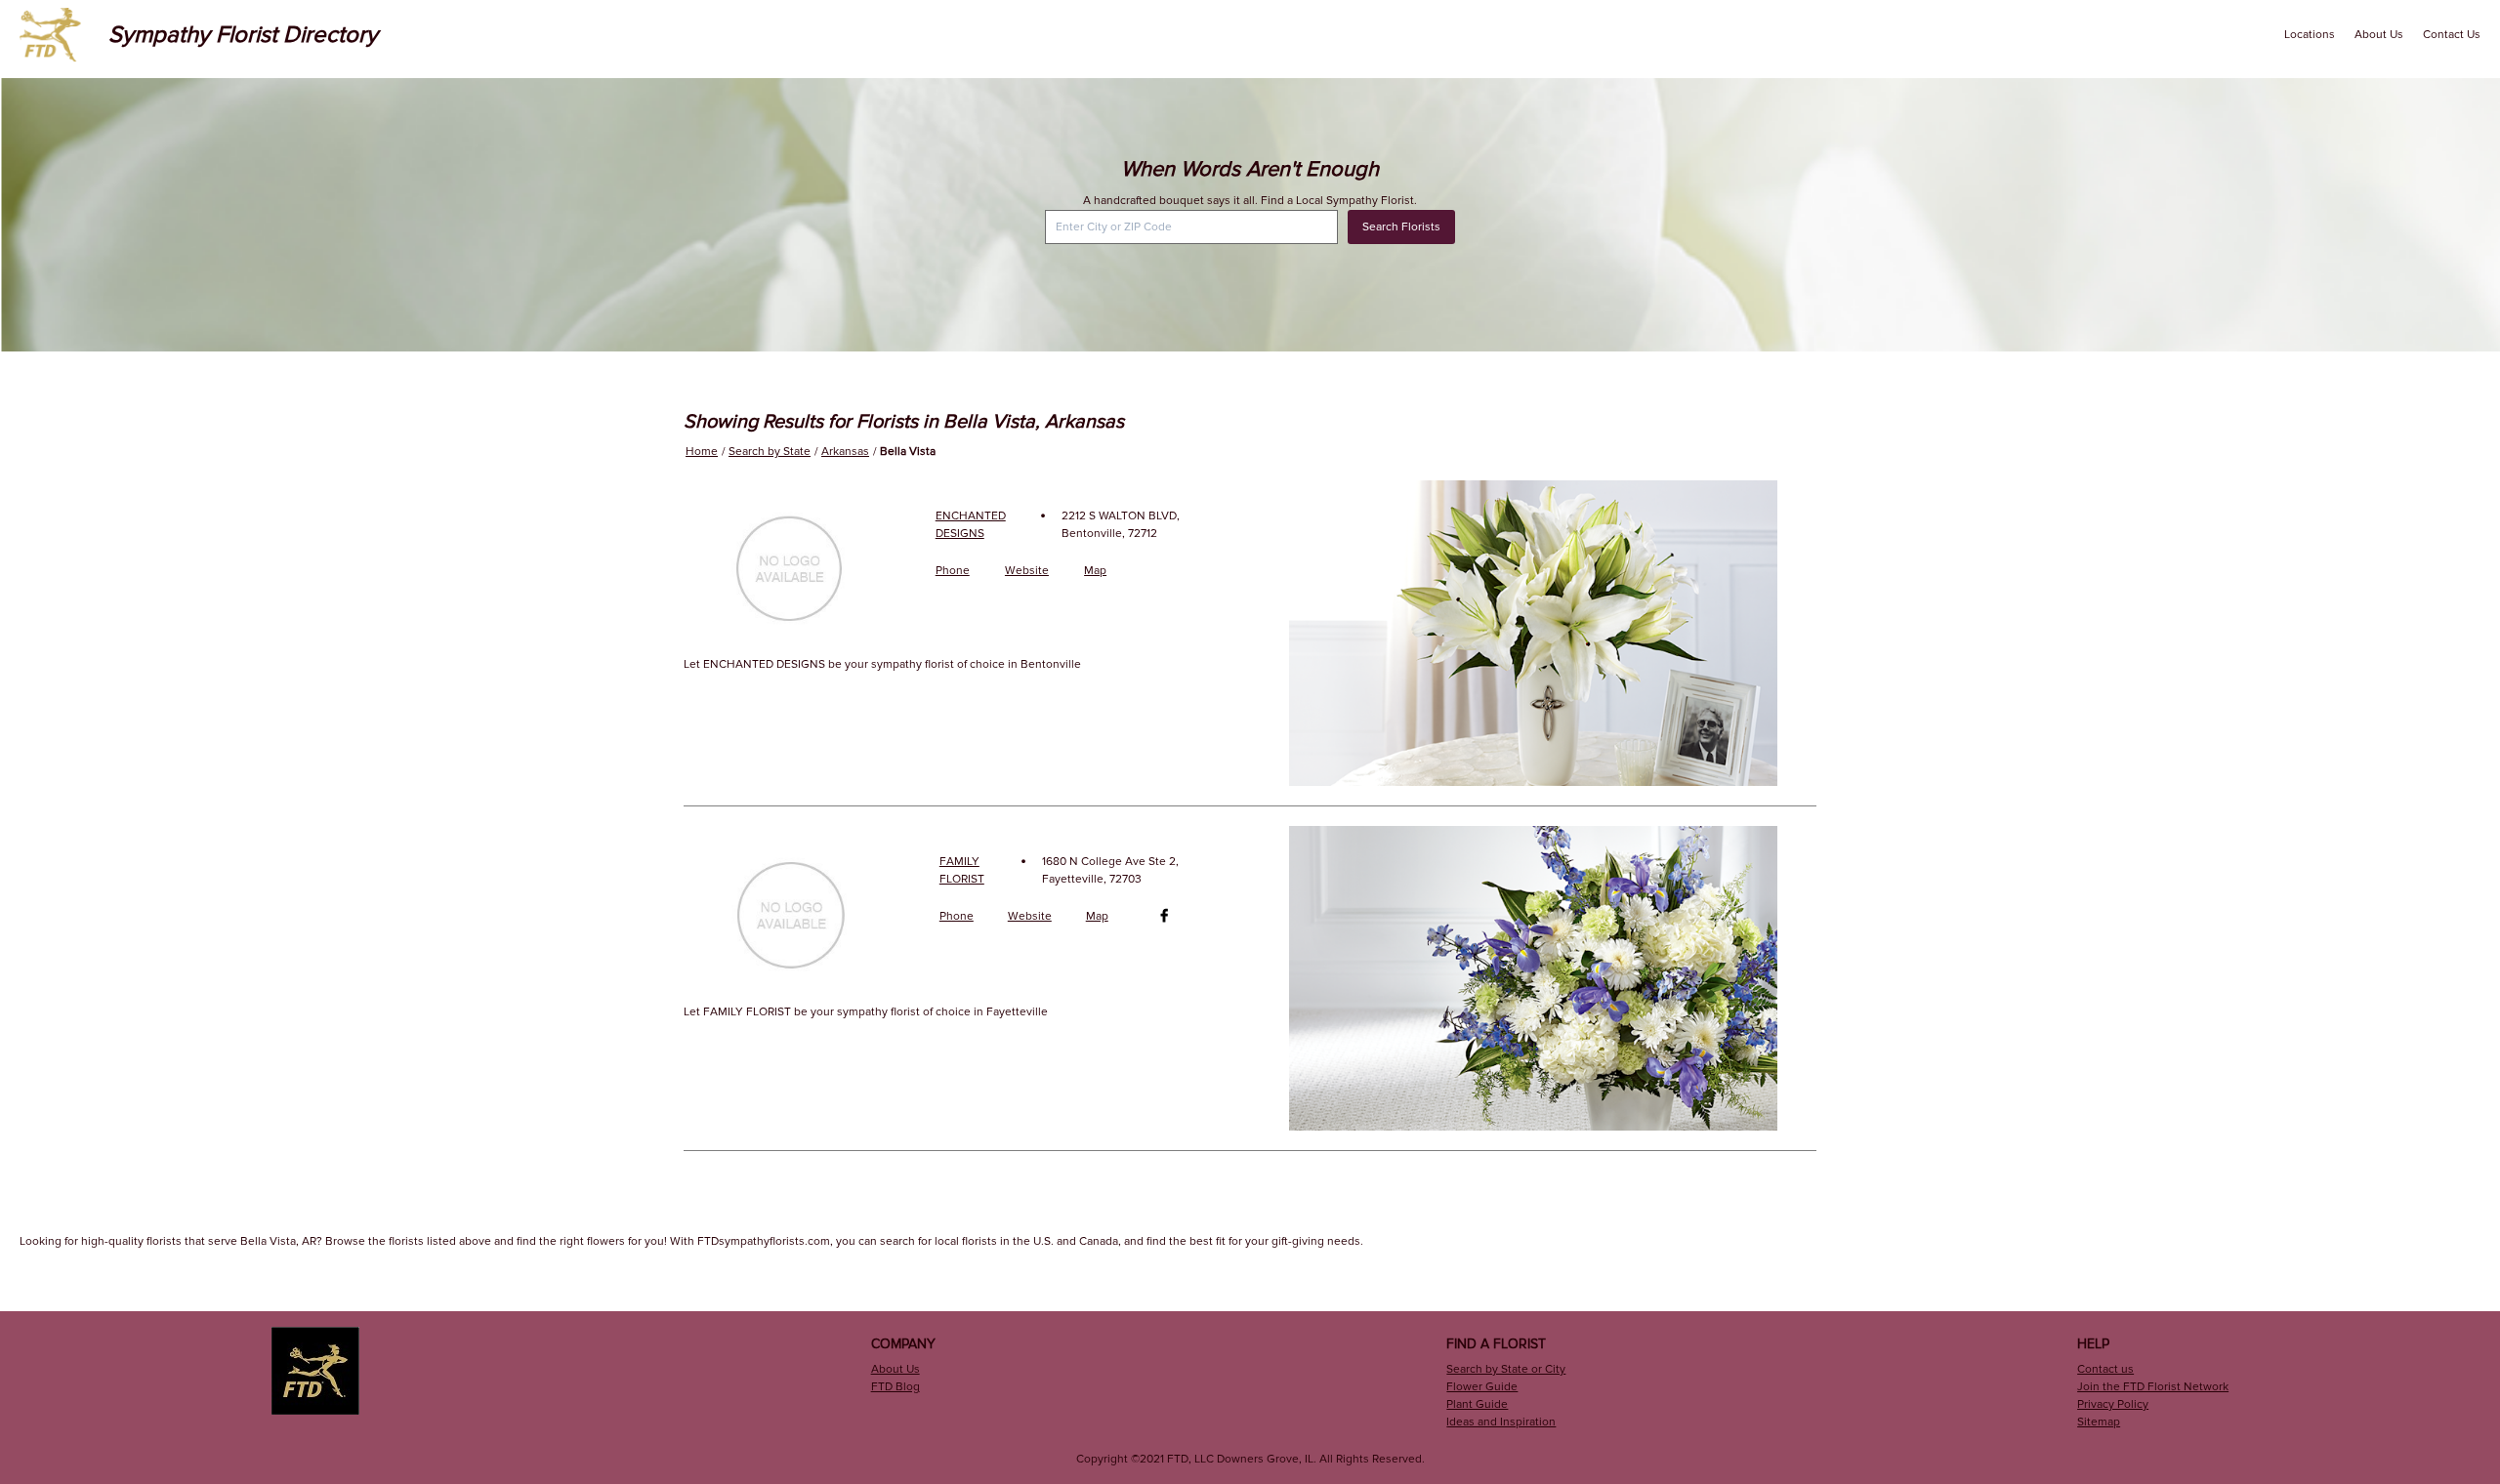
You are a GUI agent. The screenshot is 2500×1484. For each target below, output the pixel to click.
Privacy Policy (2113, 1404)
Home (702, 452)
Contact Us (2452, 35)
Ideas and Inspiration (1501, 1422)
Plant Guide (1477, 1404)
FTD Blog (896, 1387)
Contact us (2105, 1369)
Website (1027, 571)
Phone (953, 571)
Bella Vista (908, 452)
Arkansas (845, 452)
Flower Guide (1482, 1387)
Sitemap (2099, 1422)
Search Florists (1401, 227)
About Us (2379, 35)
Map (1095, 571)
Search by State (770, 452)
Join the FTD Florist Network (2153, 1387)
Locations (2310, 35)
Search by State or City (1506, 1369)
